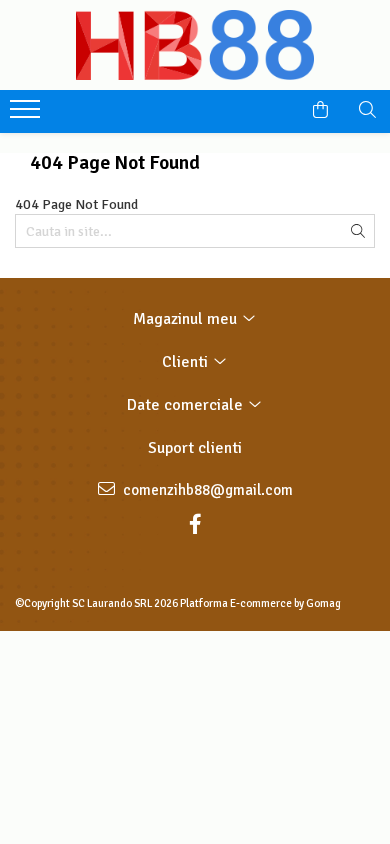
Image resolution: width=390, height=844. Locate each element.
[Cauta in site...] (367, 110)
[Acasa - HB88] (195, 45)
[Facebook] (195, 524)
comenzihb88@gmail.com (206, 490)
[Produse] (27, 115)
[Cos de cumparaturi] (320, 110)
